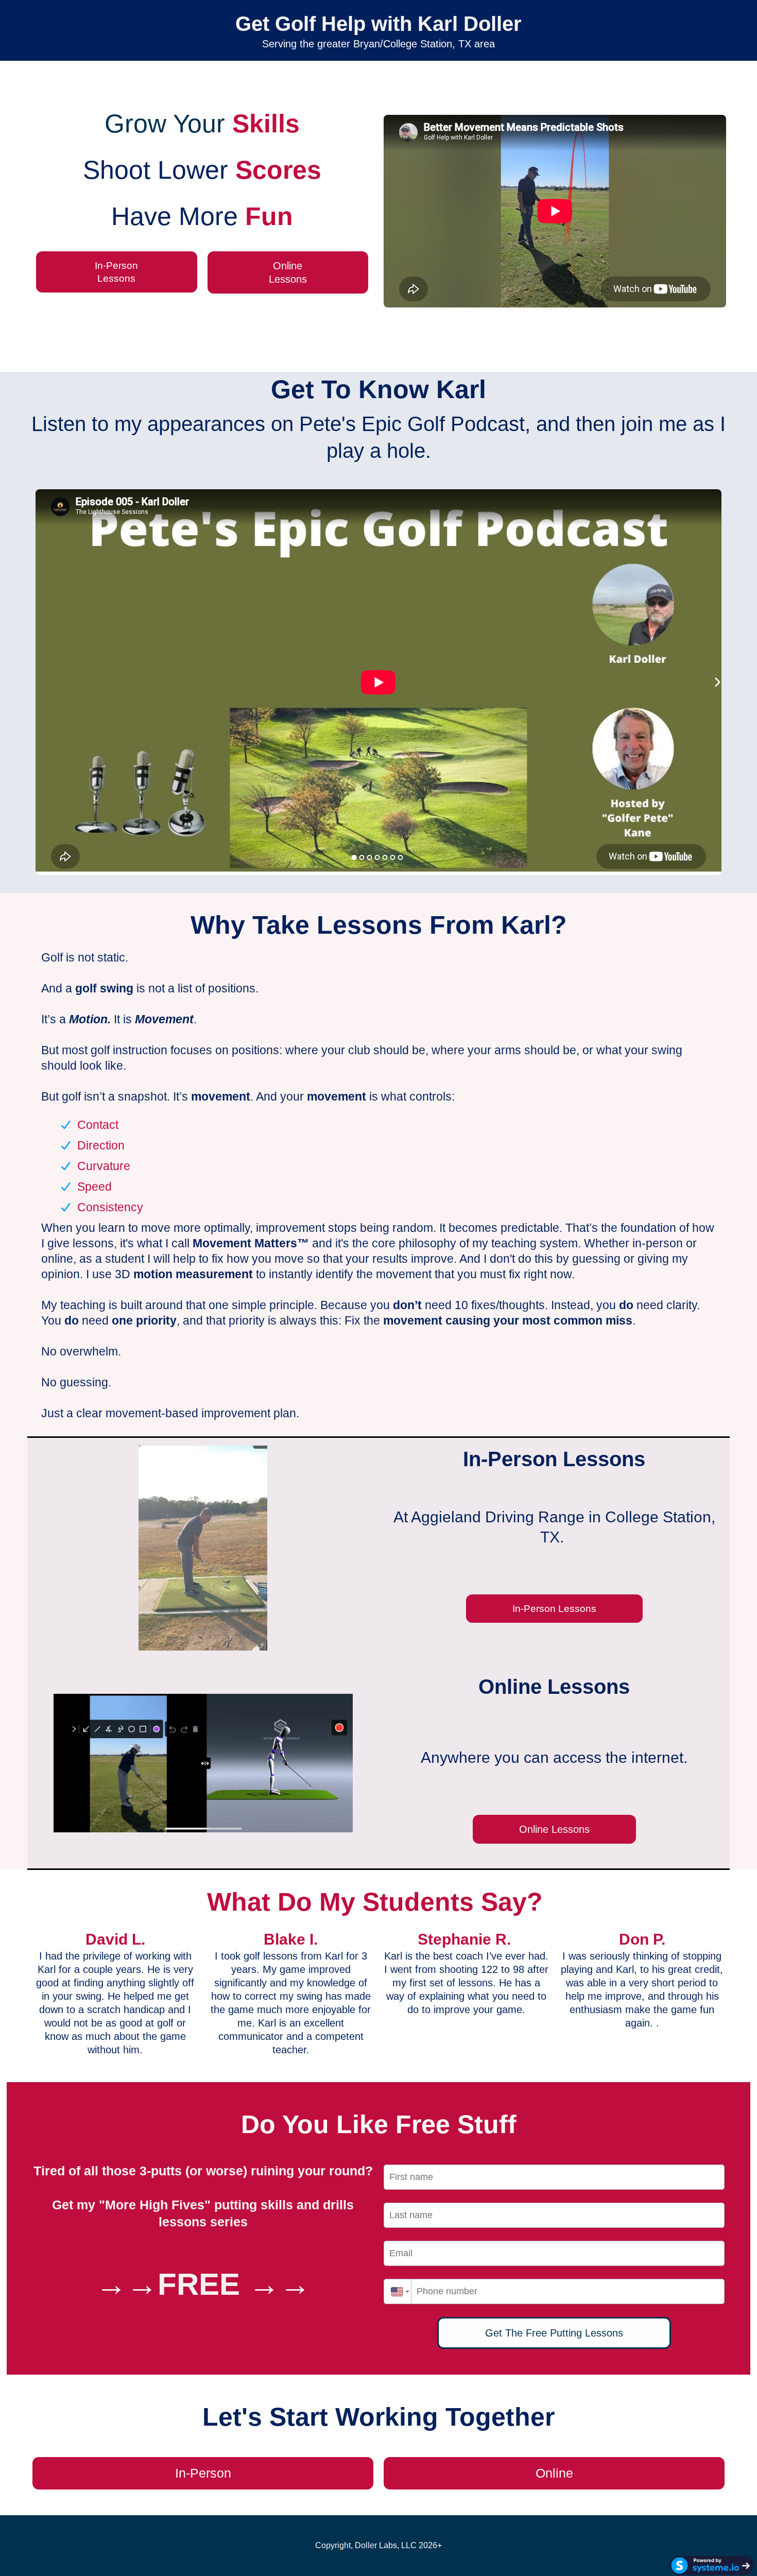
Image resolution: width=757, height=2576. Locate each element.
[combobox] (398, 2291)
